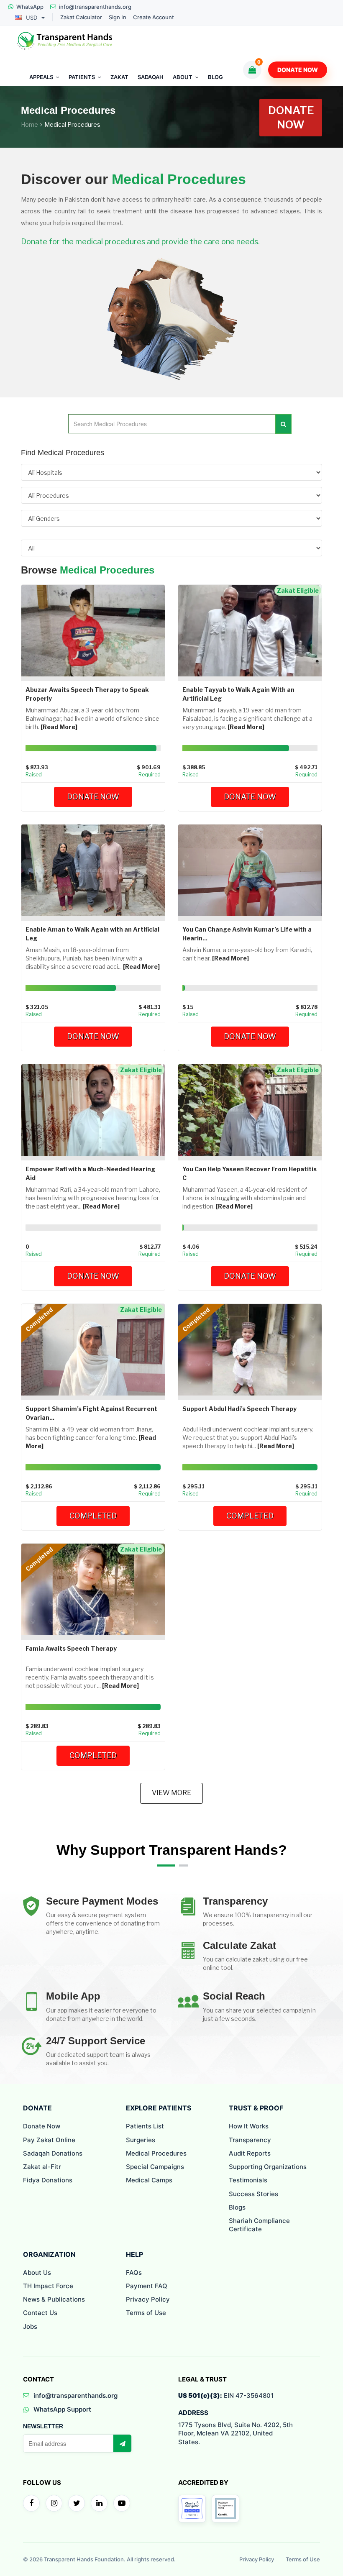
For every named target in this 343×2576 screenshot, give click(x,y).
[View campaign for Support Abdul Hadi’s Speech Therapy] (250, 1349)
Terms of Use (146, 2313)
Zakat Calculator (81, 17)
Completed (93, 1516)
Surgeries (141, 2140)
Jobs (30, 2326)
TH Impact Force (48, 2286)
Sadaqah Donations (53, 2153)
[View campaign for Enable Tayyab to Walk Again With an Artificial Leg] (250, 630)
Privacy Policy (148, 2299)
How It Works (249, 2126)
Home (29, 124)
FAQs (134, 2273)
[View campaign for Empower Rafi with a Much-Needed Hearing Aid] (93, 1109)
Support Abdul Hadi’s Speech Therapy (239, 1409)
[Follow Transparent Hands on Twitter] (77, 2503)
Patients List (145, 2126)
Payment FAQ (147, 2286)
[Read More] (59, 727)
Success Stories (253, 2194)
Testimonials (248, 2180)
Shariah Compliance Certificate (259, 2225)
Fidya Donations (48, 2180)
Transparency (250, 2140)
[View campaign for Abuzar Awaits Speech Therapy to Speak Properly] (93, 630)
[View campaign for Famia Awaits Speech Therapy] (93, 1589)
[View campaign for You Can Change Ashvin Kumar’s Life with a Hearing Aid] (250, 869)
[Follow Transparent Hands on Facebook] (31, 2503)
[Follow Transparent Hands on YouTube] (122, 2503)
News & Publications (54, 2299)
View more (171, 1793)
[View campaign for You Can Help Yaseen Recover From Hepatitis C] (250, 1109)
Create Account (154, 17)
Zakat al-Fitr (42, 2167)
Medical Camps (149, 2180)
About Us (37, 2273)
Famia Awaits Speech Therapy (71, 1648)
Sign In (118, 17)
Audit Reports (250, 2153)
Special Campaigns (155, 2167)
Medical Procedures (156, 2153)
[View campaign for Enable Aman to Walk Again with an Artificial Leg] (93, 869)
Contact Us (40, 2313)
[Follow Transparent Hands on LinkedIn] (99, 2503)
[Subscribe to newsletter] (122, 2443)
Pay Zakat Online (49, 2140)
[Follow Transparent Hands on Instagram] (54, 2503)
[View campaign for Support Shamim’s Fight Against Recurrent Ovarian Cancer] (93, 1349)
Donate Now (298, 70)
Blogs (237, 2207)
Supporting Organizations (268, 2167)
